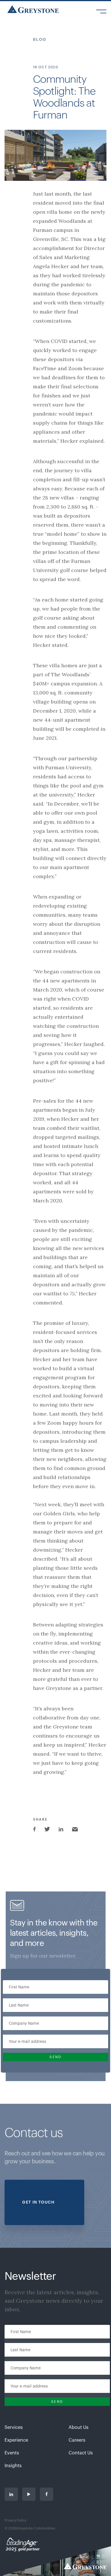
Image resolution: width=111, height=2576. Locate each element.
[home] (32, 9)
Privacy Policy (15, 2520)
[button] (101, 9)
